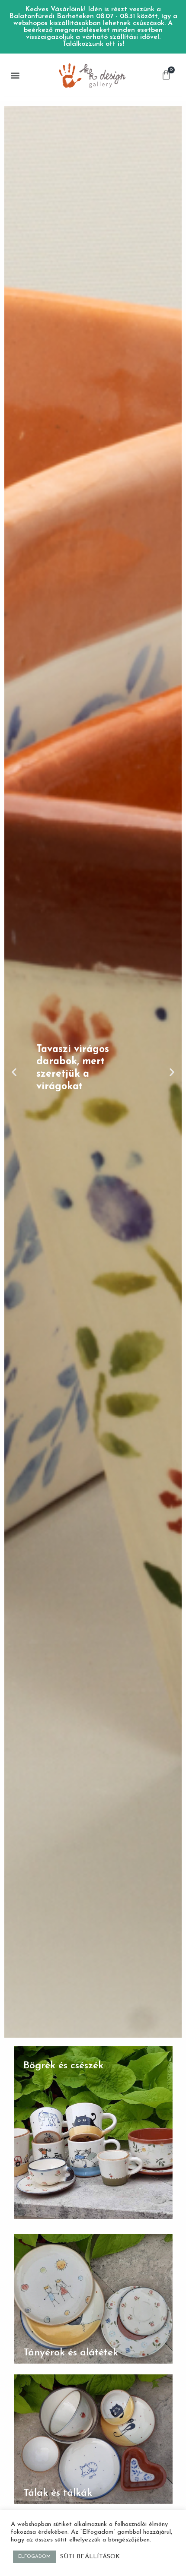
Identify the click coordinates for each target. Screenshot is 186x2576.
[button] (15, 75)
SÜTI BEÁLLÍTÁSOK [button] (90, 2557)
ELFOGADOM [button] (34, 2557)
